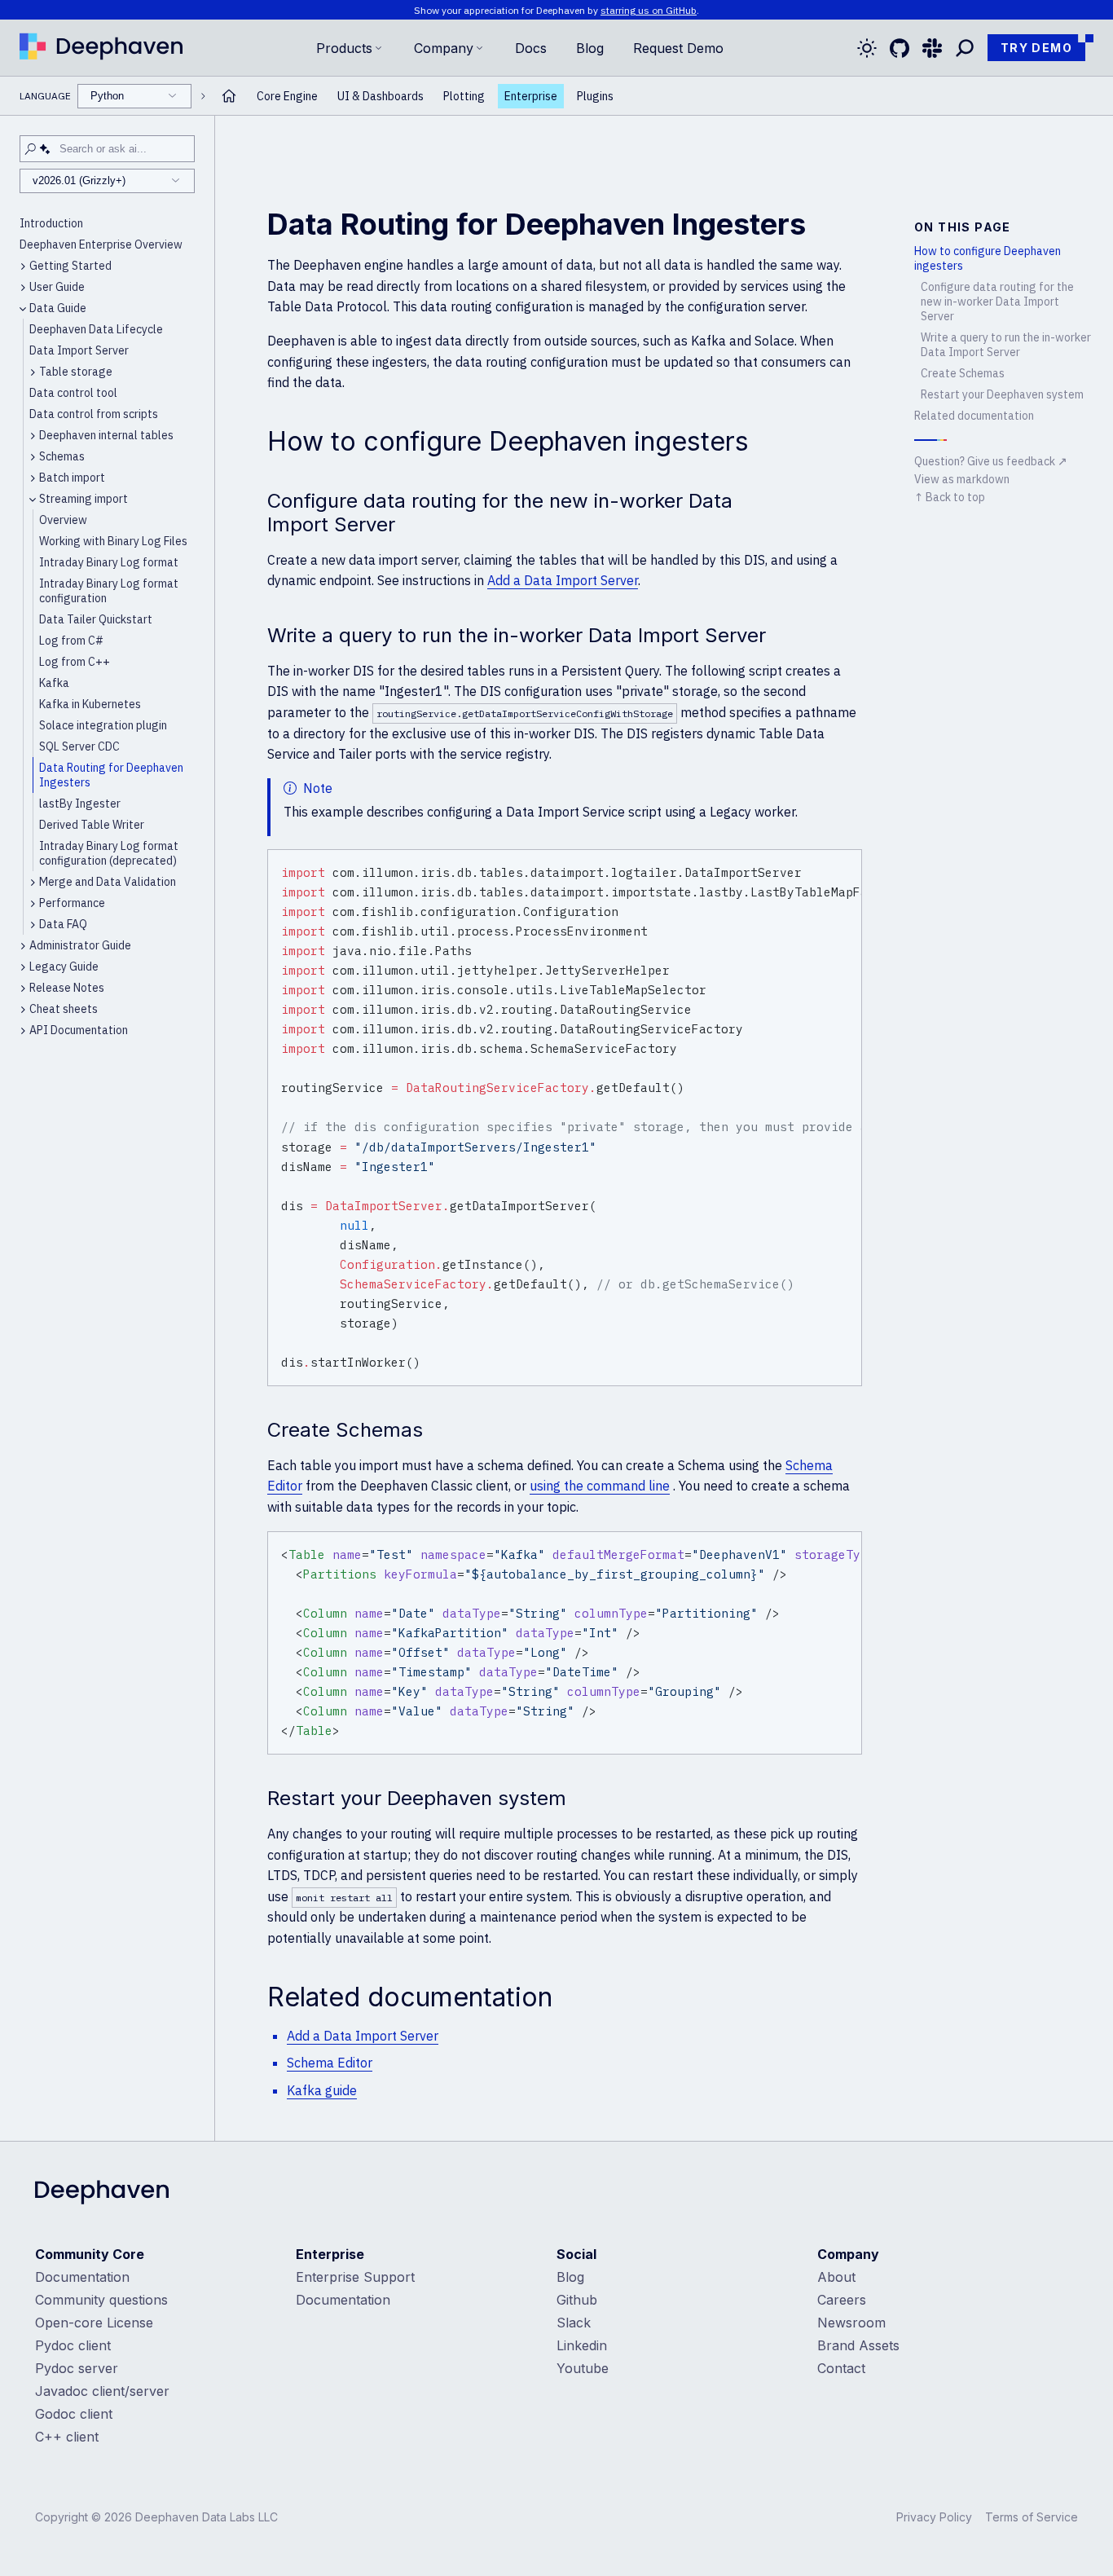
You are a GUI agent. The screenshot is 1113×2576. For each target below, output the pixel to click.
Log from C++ (75, 662)
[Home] (101, 48)
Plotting (464, 96)
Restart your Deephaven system (1002, 394)
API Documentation (79, 1030)
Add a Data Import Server (563, 580)
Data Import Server (79, 350)
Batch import (72, 478)
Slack (574, 2323)
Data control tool (73, 393)
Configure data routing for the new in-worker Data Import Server (997, 302)
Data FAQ (63, 924)
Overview (63, 520)
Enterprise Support (355, 2277)
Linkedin (582, 2345)
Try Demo (1036, 48)
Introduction (51, 223)
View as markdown (962, 479)
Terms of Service (1032, 2517)
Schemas (62, 456)
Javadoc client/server (102, 2391)
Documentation (82, 2277)
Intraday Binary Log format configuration (109, 591)
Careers (842, 2300)
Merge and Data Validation (108, 882)
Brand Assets (858, 2345)
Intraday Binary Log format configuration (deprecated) (109, 853)
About (836, 2277)
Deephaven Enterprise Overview (101, 244)
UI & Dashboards (381, 96)
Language (72, 96)
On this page (963, 227)
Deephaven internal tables (106, 435)
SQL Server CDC (79, 746)
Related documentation (974, 416)
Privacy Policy (934, 2517)
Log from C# (71, 641)
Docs (531, 48)
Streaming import (84, 499)
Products (344, 48)
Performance (72, 903)
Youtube (583, 2368)
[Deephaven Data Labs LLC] (102, 2194)
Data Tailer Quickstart (96, 619)
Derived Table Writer (92, 825)
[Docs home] (229, 96)
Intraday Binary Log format (109, 562)
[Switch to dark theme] (867, 48)
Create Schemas (963, 373)
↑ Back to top (950, 497)
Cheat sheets (64, 1009)
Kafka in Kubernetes (90, 704)
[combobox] (134, 96)
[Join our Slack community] (932, 48)
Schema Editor (330, 2063)
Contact (841, 2368)
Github (577, 2300)
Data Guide (58, 308)
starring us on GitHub (649, 10)
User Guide (57, 287)
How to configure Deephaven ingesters (988, 258)
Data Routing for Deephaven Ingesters (111, 775)
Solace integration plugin (103, 725)
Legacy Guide (64, 967)
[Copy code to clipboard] (847, 865)
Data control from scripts (94, 414)
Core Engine (287, 96)
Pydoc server (77, 2368)
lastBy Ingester (80, 804)
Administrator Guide (80, 945)
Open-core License (94, 2323)
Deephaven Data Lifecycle (96, 329)
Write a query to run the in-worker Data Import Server (1006, 345)
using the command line (600, 1486)
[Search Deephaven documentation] (965, 48)
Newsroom (851, 2323)
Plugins (595, 96)
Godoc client (74, 2414)
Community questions (101, 2300)
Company (444, 48)
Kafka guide (322, 2090)
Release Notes (67, 988)
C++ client (67, 2437)
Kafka (54, 683)
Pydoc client (73, 2345)
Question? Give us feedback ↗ (991, 461)
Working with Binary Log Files (113, 541)
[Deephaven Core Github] (900, 48)
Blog (590, 48)
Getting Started (70, 266)
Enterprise (531, 96)
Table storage (76, 372)
